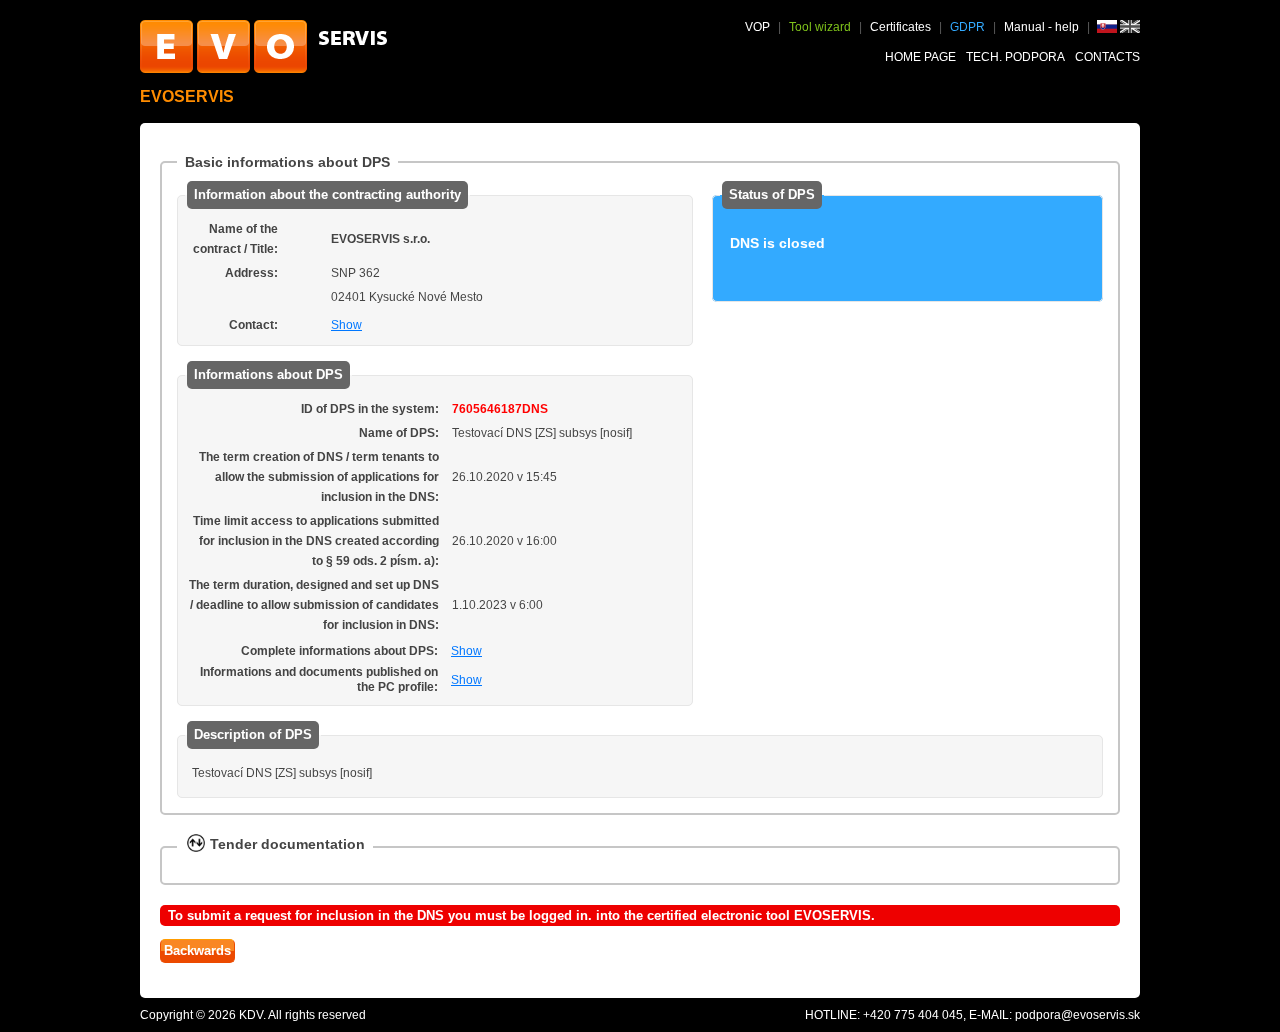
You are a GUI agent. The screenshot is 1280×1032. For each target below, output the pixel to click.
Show (346, 325)
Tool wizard (820, 27)
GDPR (967, 27)
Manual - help (1043, 27)
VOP (757, 27)
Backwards (197, 950)
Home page (920, 57)
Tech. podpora (1015, 57)
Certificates (900, 27)
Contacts (1107, 57)
